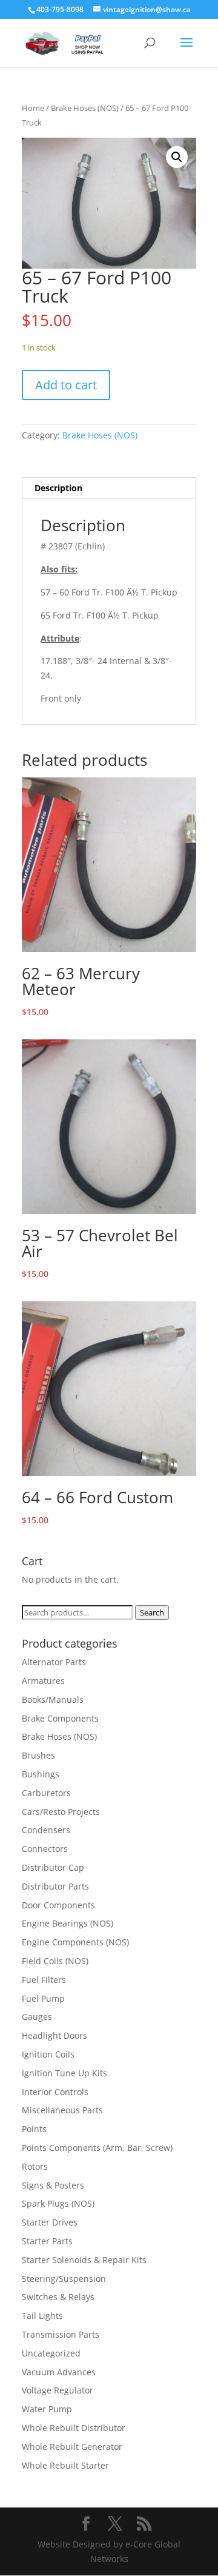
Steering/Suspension (64, 2279)
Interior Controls (55, 2092)
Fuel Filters (44, 1980)
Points (34, 2129)
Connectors (45, 1849)
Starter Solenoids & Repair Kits (84, 2260)
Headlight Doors (54, 2035)
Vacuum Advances (59, 2372)
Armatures (43, 1681)
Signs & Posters (53, 2185)
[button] (177, 157)
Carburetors (46, 1793)
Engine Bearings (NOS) (68, 1923)
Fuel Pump (43, 1998)
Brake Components (60, 1718)
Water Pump (47, 2409)
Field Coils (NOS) (55, 1961)
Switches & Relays (58, 2297)
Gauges (37, 2017)
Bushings (41, 1774)
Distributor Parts (55, 1886)
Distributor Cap (53, 1867)
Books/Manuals (53, 1699)
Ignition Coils (48, 2054)
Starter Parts (47, 2241)
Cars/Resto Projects (61, 1812)
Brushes (38, 1755)
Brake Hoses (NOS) (85, 108)
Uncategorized (51, 2353)
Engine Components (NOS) (75, 1942)
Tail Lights (42, 2316)
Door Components (58, 1905)
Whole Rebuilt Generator (72, 2447)
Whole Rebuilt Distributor (74, 2428)
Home (33, 108)
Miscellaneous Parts (62, 2110)
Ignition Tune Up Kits (64, 2073)
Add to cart (66, 385)
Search (152, 1612)
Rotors (35, 2166)
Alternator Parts (54, 1662)
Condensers (46, 1830)
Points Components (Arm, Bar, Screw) (97, 2148)
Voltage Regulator (58, 2390)
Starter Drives (50, 2222)
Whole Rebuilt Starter (65, 2465)
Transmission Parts (61, 2334)
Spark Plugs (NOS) (58, 2203)
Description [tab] (58, 488)
